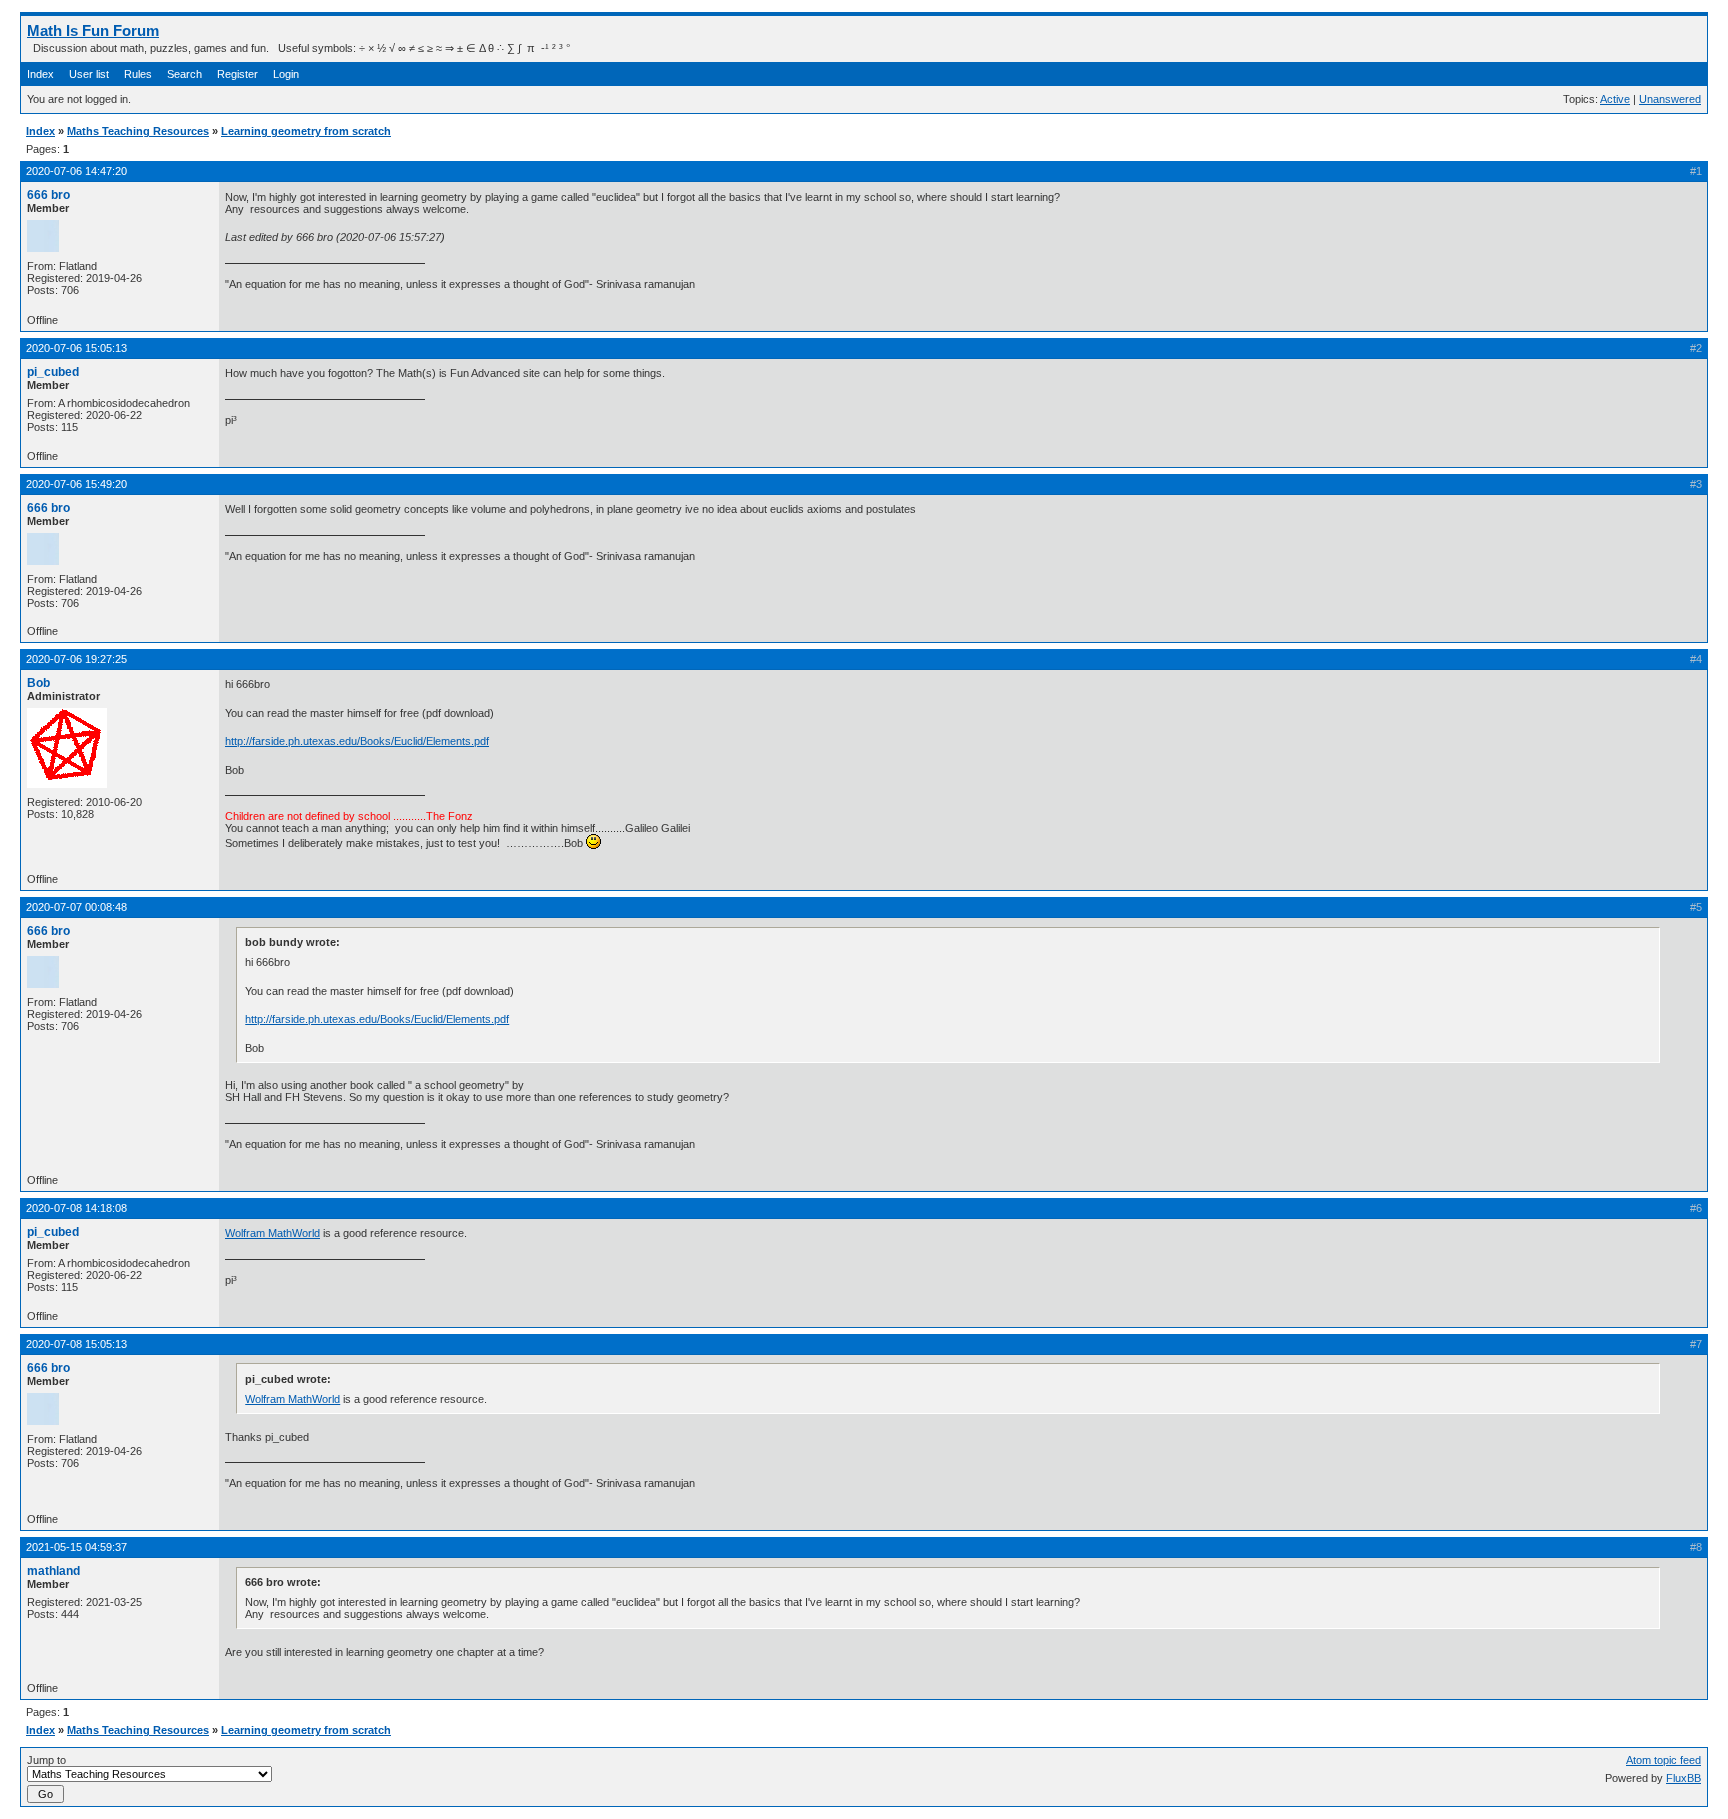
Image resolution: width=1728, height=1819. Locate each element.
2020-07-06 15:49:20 (76, 484)
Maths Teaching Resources (138, 131)
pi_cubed (53, 372)
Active (1615, 99)
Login (286, 74)
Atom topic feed (1663, 1760)
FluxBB (1683, 1778)
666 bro (48, 195)
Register (237, 74)
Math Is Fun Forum (93, 30)
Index (40, 74)
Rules (138, 74)
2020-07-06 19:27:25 (76, 659)
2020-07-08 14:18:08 (76, 1208)
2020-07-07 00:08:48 (76, 907)
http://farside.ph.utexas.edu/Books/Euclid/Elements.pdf (357, 741)
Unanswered (1670, 99)
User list (89, 74)
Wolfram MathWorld (272, 1233)
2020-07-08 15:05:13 (76, 1344)
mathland (53, 1571)
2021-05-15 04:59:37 (76, 1547)
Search (184, 74)
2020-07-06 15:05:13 (76, 348)
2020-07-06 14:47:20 (76, 171)
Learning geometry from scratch (306, 131)
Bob (38, 683)
